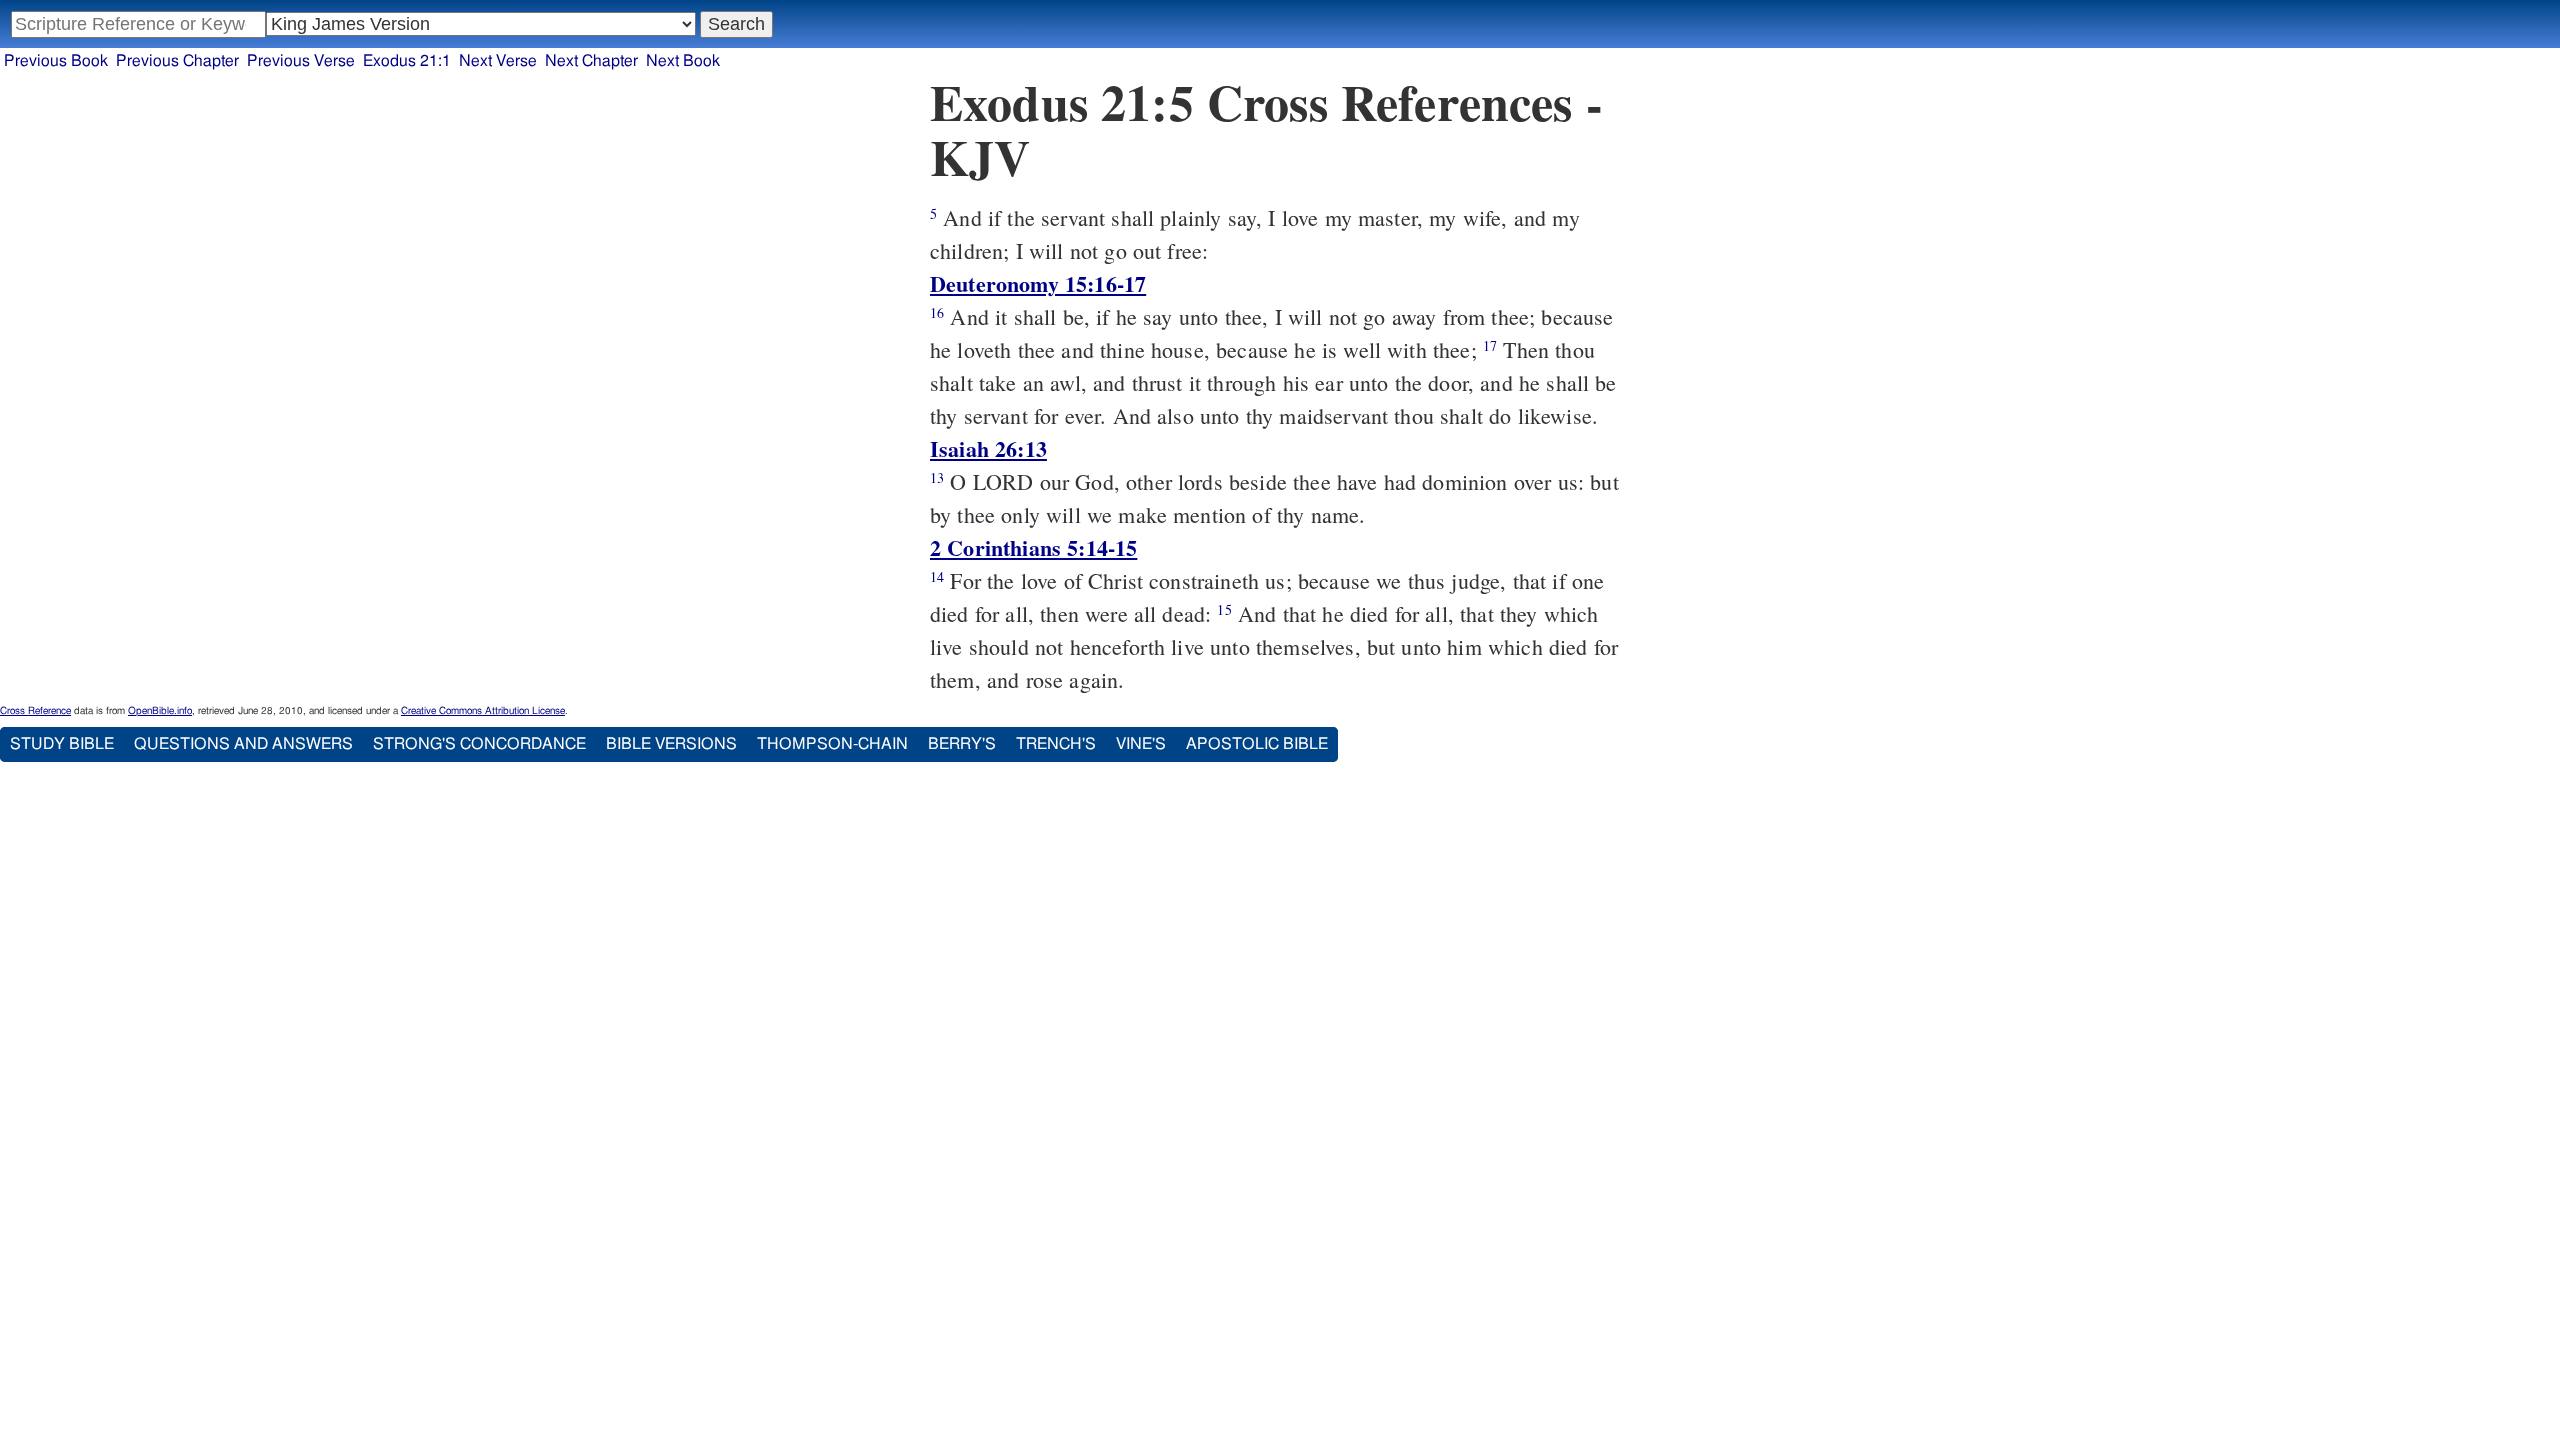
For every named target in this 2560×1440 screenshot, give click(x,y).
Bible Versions (671, 744)
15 (1224, 609)
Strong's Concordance (479, 744)
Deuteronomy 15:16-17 (1038, 283)
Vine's (1141, 744)
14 (937, 576)
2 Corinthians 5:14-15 (1033, 547)
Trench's (1056, 744)
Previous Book (56, 61)
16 (937, 312)
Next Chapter (591, 61)
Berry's (962, 744)
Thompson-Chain (832, 744)
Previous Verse (301, 61)
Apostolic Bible (1257, 744)
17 (1490, 345)
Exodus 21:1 (407, 61)
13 (937, 477)
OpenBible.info (160, 711)
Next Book (683, 61)
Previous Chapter (177, 61)
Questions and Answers (243, 744)
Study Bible (62, 744)
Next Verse (498, 61)
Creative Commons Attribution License (483, 711)
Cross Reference (35, 711)
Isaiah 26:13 (988, 448)
